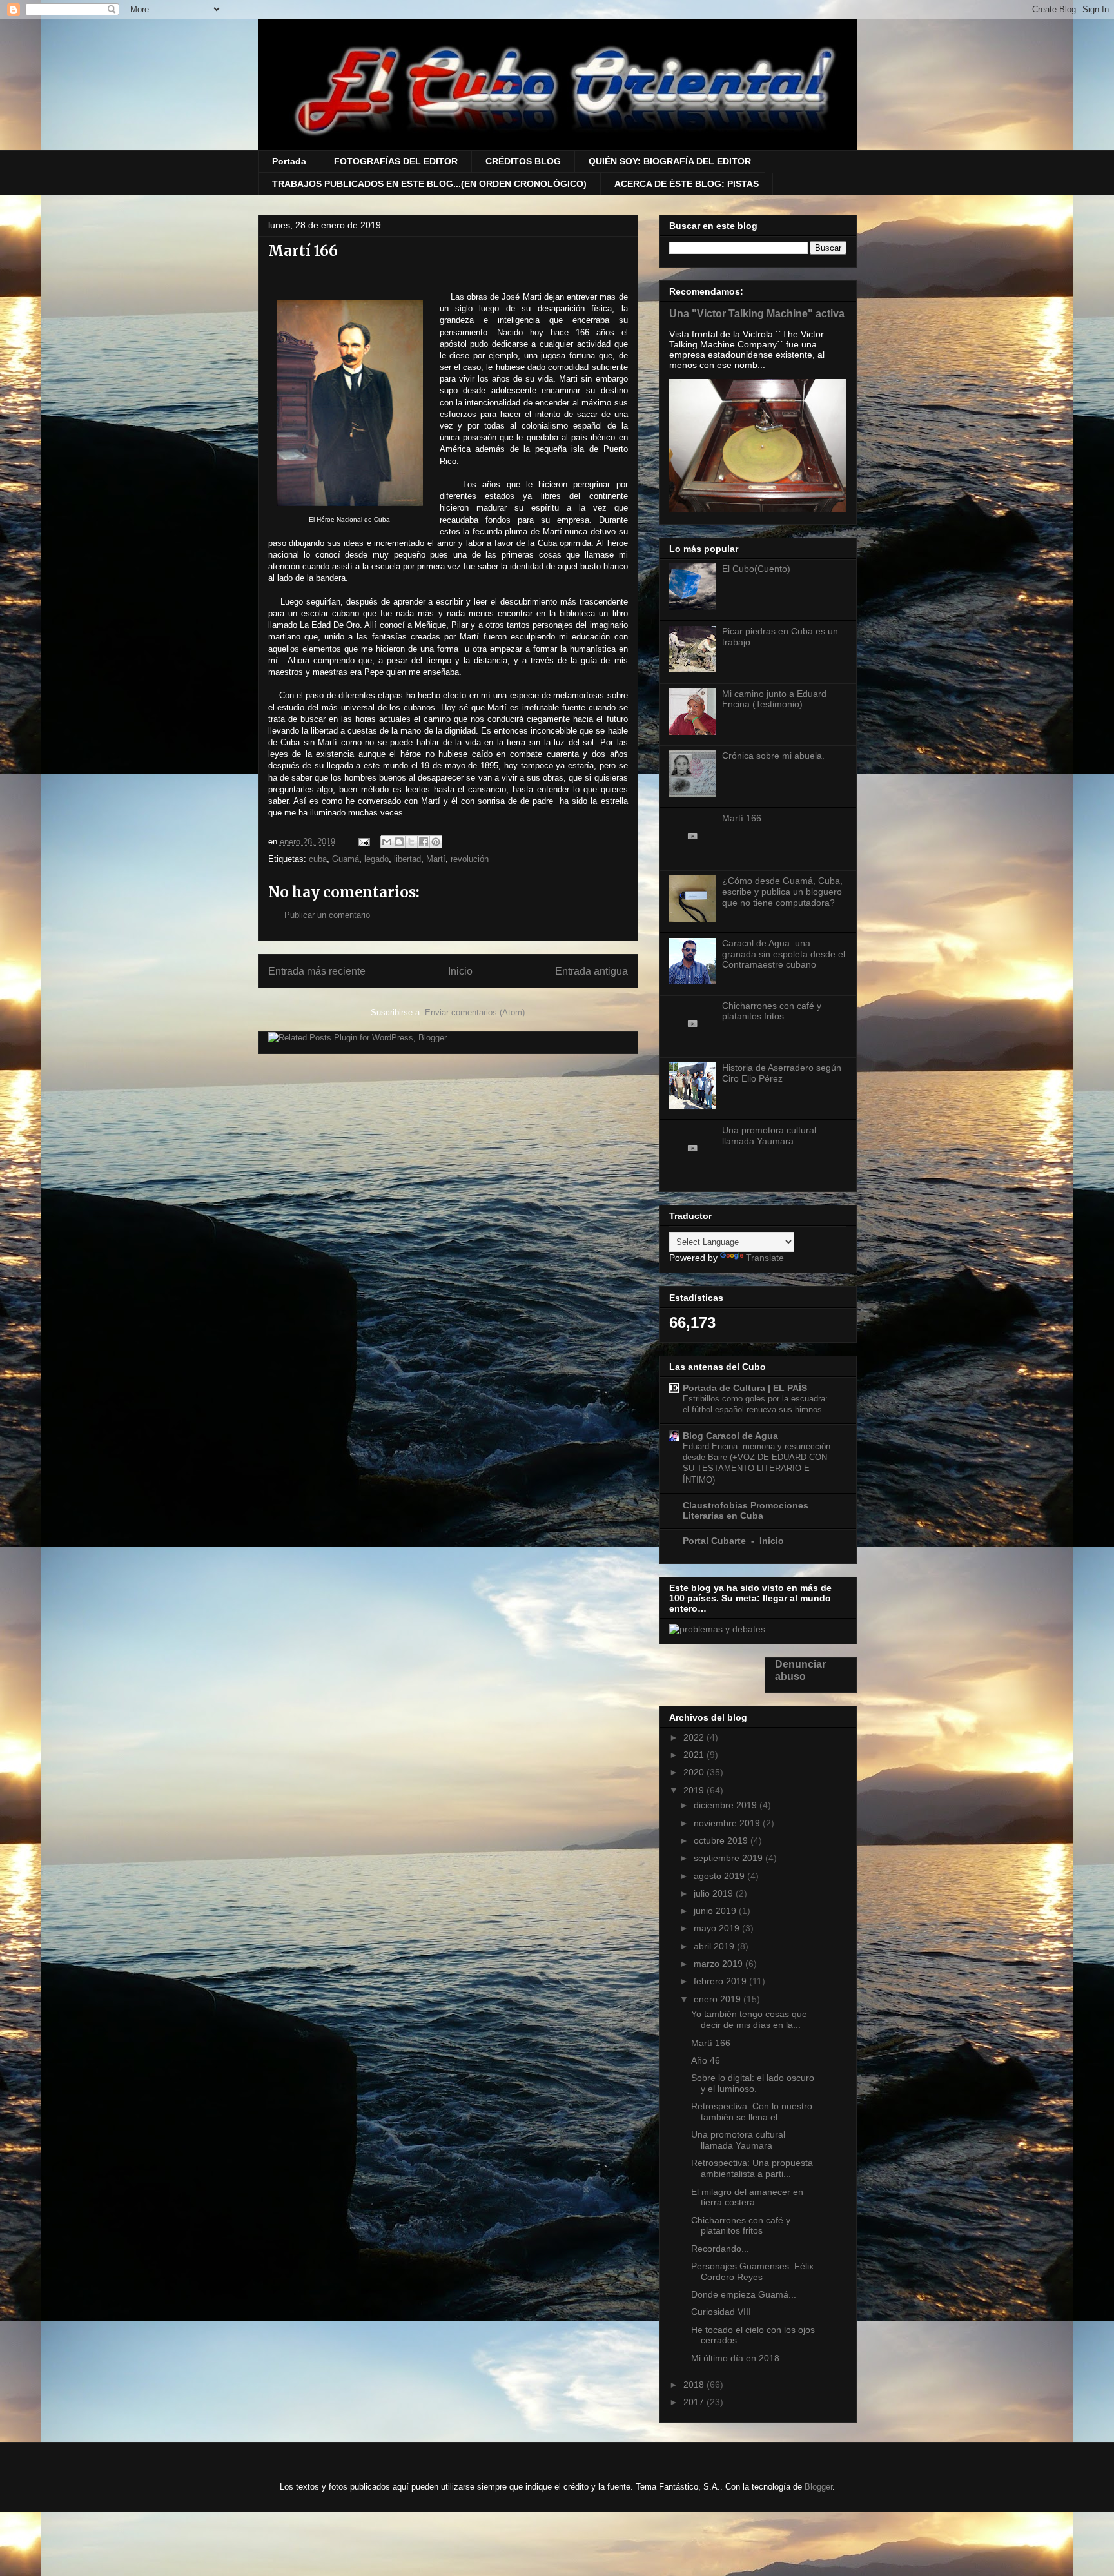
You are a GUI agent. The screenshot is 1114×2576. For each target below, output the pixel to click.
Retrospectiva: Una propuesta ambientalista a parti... (752, 2168)
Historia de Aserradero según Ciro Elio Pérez (782, 1073)
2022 (695, 1737)
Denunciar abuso (800, 1670)
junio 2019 (716, 1911)
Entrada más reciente (317, 971)
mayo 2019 (718, 1928)
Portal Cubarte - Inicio (733, 1541)
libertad (407, 859)
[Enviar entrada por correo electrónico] (364, 842)
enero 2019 (718, 1999)
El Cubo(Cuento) (756, 569)
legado (376, 859)
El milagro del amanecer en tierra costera (747, 2197)
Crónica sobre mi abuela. (773, 756)
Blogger (818, 2487)
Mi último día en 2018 (735, 2358)
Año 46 (706, 2060)
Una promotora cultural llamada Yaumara (769, 1136)
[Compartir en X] (411, 842)
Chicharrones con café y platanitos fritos (772, 1011)
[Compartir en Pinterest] (436, 842)
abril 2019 (715, 1946)
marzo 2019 (719, 1964)
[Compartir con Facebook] (424, 842)
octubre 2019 (722, 1840)
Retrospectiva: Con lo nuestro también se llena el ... (752, 2112)
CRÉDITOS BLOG (523, 161)
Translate (765, 1258)
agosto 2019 (720, 1876)
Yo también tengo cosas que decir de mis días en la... (749, 2019)
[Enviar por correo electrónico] (387, 842)
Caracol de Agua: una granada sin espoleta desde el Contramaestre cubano (784, 954)
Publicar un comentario (327, 915)
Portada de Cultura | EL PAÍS (745, 1388)
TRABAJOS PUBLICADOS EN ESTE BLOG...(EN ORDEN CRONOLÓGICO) (429, 184)
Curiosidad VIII (721, 2312)
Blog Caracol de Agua (730, 1436)
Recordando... (720, 2249)
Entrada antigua (591, 971)
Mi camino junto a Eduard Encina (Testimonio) (774, 699)
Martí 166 (742, 818)
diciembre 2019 (727, 1805)
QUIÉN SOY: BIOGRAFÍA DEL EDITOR (670, 161)
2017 (695, 2402)
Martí (436, 859)
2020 (695, 1772)
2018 (695, 2385)
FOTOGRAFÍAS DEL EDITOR (396, 161)
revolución (470, 859)
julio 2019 (715, 1893)
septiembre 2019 (729, 1858)
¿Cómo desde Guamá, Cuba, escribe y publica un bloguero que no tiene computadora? (782, 892)
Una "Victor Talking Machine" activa (757, 313)
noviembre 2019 (728, 1823)
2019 (695, 1790)
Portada (289, 161)
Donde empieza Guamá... (744, 2294)
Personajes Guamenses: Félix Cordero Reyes (752, 2271)
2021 (695, 1755)
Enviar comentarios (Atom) (475, 1012)
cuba (318, 859)
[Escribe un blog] (399, 842)
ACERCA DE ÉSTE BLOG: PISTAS (687, 184)
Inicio (460, 971)
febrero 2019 (721, 1981)
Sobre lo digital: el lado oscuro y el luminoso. (753, 2083)
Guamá (346, 859)
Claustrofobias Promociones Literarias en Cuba (746, 1510)
